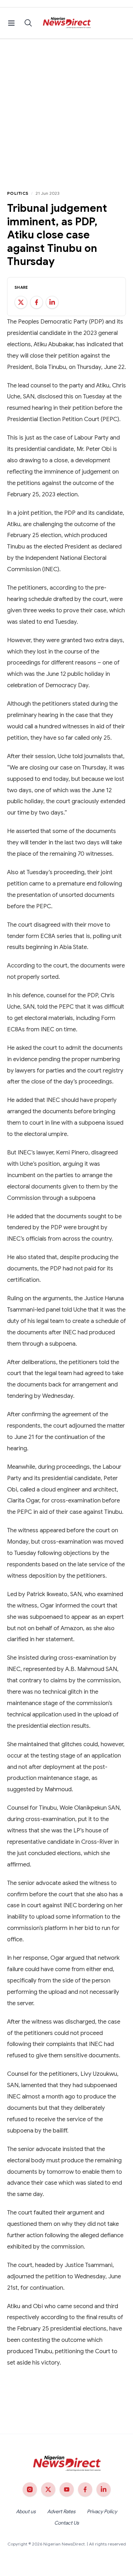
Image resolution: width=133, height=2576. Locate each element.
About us (26, 2511)
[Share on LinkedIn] (52, 302)
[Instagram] (30, 2489)
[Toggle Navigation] (11, 23)
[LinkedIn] (104, 2489)
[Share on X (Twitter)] (21, 302)
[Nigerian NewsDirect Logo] (66, 23)
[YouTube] (67, 2489)
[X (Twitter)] (48, 2489)
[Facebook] (85, 2489)
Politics (18, 193)
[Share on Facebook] (37, 302)
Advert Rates (61, 2511)
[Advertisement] (66, 109)
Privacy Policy (102, 2511)
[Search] (28, 23)
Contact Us (67, 2523)
